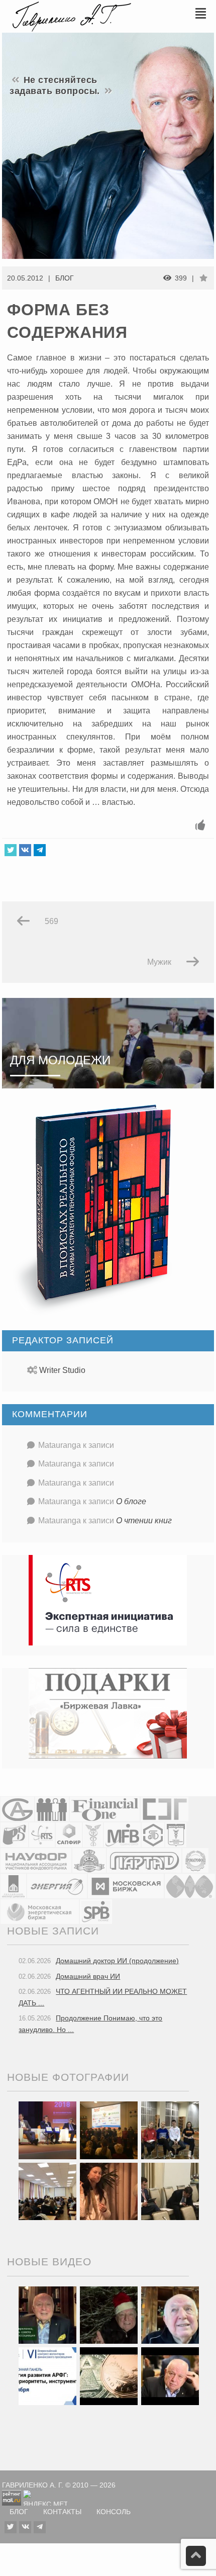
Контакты (62, 2512)
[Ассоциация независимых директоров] (52, 1809)
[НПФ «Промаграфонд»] (195, 1860)
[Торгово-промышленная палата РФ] (93, 1834)
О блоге (131, 1501)
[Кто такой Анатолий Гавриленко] (170, 2376)
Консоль (114, 2512)
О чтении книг (144, 1521)
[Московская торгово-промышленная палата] (176, 1834)
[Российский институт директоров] (13, 1885)
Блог (65, 278)
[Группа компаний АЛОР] (17, 1809)
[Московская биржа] (126, 1885)
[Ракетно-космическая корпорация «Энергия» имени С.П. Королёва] (57, 1885)
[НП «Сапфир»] (69, 1834)
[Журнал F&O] (105, 1809)
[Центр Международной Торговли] (190, 1885)
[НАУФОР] (36, 1860)
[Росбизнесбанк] (14, 1834)
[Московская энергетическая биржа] (40, 1911)
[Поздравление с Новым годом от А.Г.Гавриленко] (47, 2315)
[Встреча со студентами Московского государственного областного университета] (47, 2191)
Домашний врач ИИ (88, 1976)
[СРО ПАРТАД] (144, 1860)
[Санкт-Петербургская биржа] (96, 1911)
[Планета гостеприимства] (89, 1860)
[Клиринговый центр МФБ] (122, 1834)
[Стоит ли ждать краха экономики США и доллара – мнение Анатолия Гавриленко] (109, 2376)
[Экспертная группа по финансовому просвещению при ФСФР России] (165, 1809)
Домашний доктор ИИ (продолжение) (117, 1961)
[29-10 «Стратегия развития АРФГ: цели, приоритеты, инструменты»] (47, 2376)
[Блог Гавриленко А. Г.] (70, 15)
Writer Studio (62, 1370)
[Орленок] (170, 2130)
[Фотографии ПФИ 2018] (47, 2130)
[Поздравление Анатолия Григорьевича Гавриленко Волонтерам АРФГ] (109, 2315)
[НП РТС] (42, 1834)
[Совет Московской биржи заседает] (170, 2191)
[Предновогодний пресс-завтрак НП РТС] (109, 2191)
